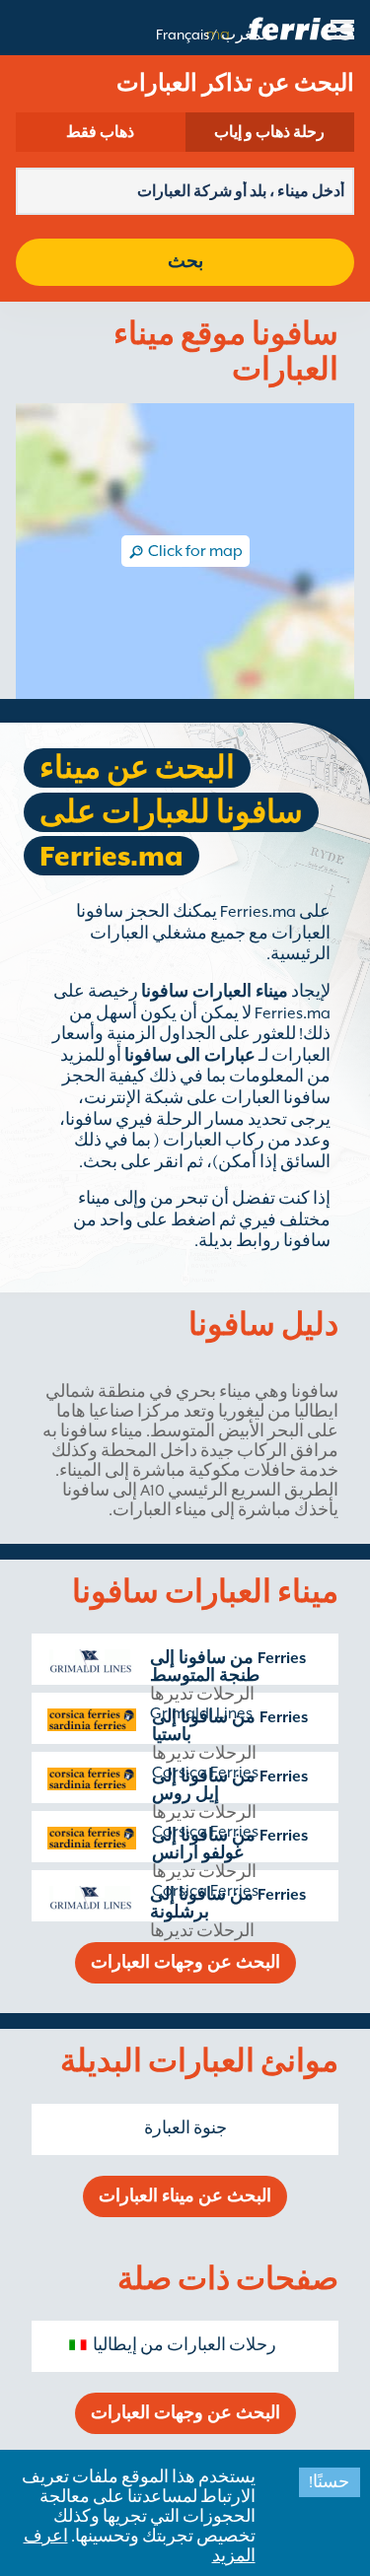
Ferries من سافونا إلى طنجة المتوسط (228, 1667)
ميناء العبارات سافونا (215, 992)
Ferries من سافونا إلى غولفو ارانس (230, 1845)
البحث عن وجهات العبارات (185, 1963)
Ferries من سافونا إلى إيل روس (230, 1785)
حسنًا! (329, 2482)
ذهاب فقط (100, 132)
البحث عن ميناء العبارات (185, 2196)
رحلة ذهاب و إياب (269, 132)
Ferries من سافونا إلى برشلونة (228, 1904)
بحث (185, 262)
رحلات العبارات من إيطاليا (185, 2345)
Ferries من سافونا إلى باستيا (230, 1726)
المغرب (246, 35)
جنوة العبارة (185, 2128)
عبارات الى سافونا (190, 1056)
